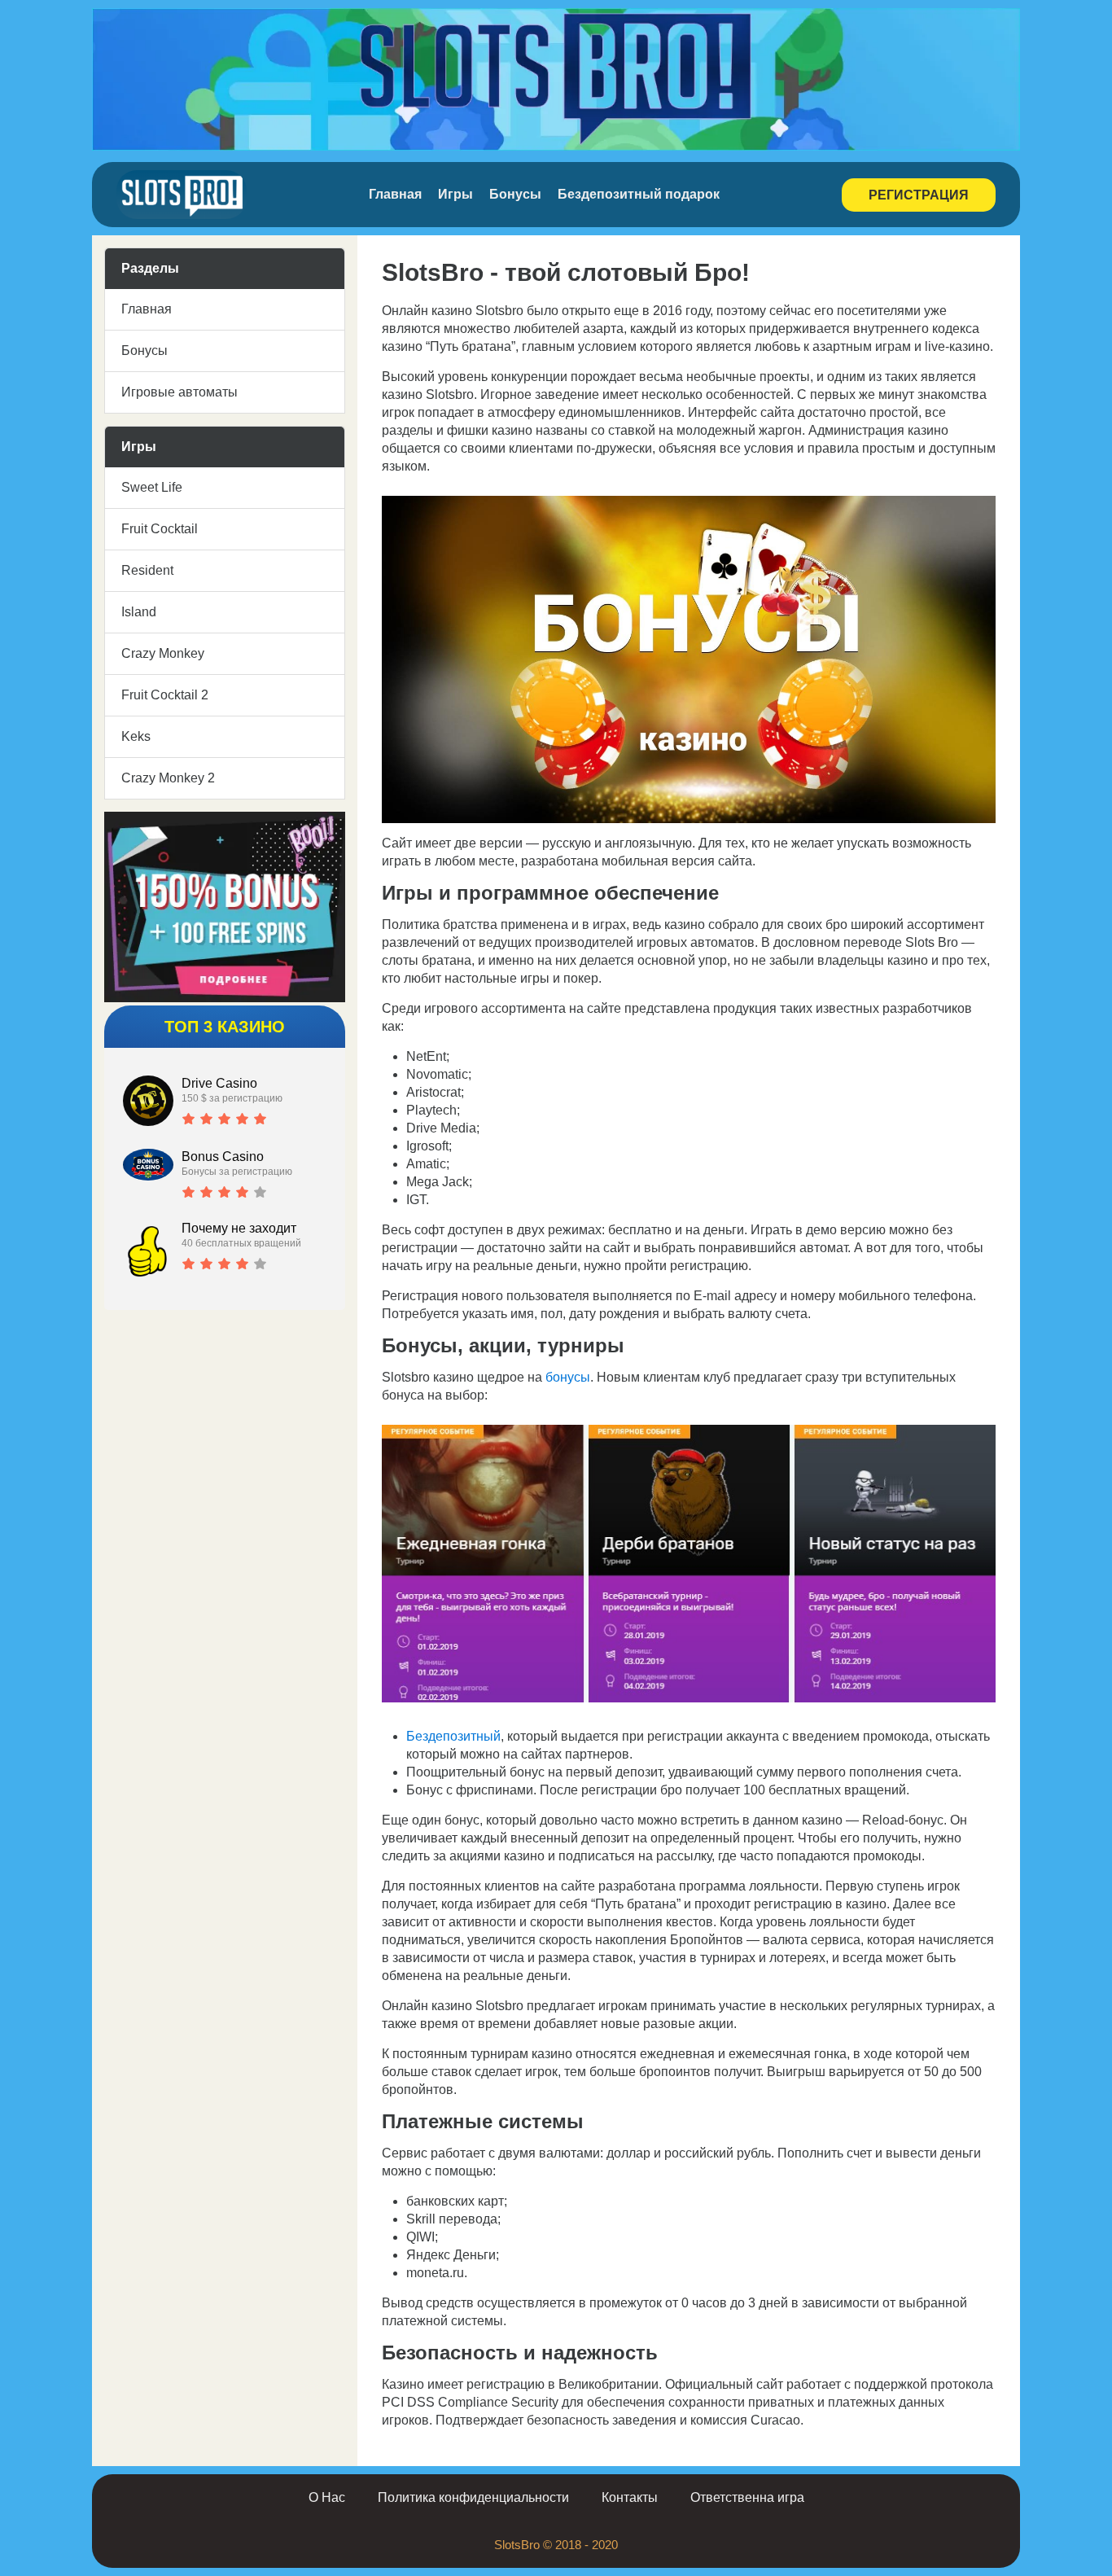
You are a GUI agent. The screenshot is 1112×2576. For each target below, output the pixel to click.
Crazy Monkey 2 (168, 778)
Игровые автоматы (179, 392)
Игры (455, 194)
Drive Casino (219, 1083)
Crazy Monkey (163, 653)
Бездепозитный (453, 1736)
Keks (136, 736)
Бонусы (515, 194)
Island (139, 612)
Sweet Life (152, 487)
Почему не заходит (239, 1228)
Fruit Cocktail (160, 529)
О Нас (327, 2497)
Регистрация (919, 195)
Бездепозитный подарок (639, 194)
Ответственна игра (747, 2497)
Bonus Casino (223, 1157)
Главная (395, 194)
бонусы (568, 1377)
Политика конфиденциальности (473, 2497)
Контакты (630, 2497)
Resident (147, 570)
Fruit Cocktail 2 (165, 695)
